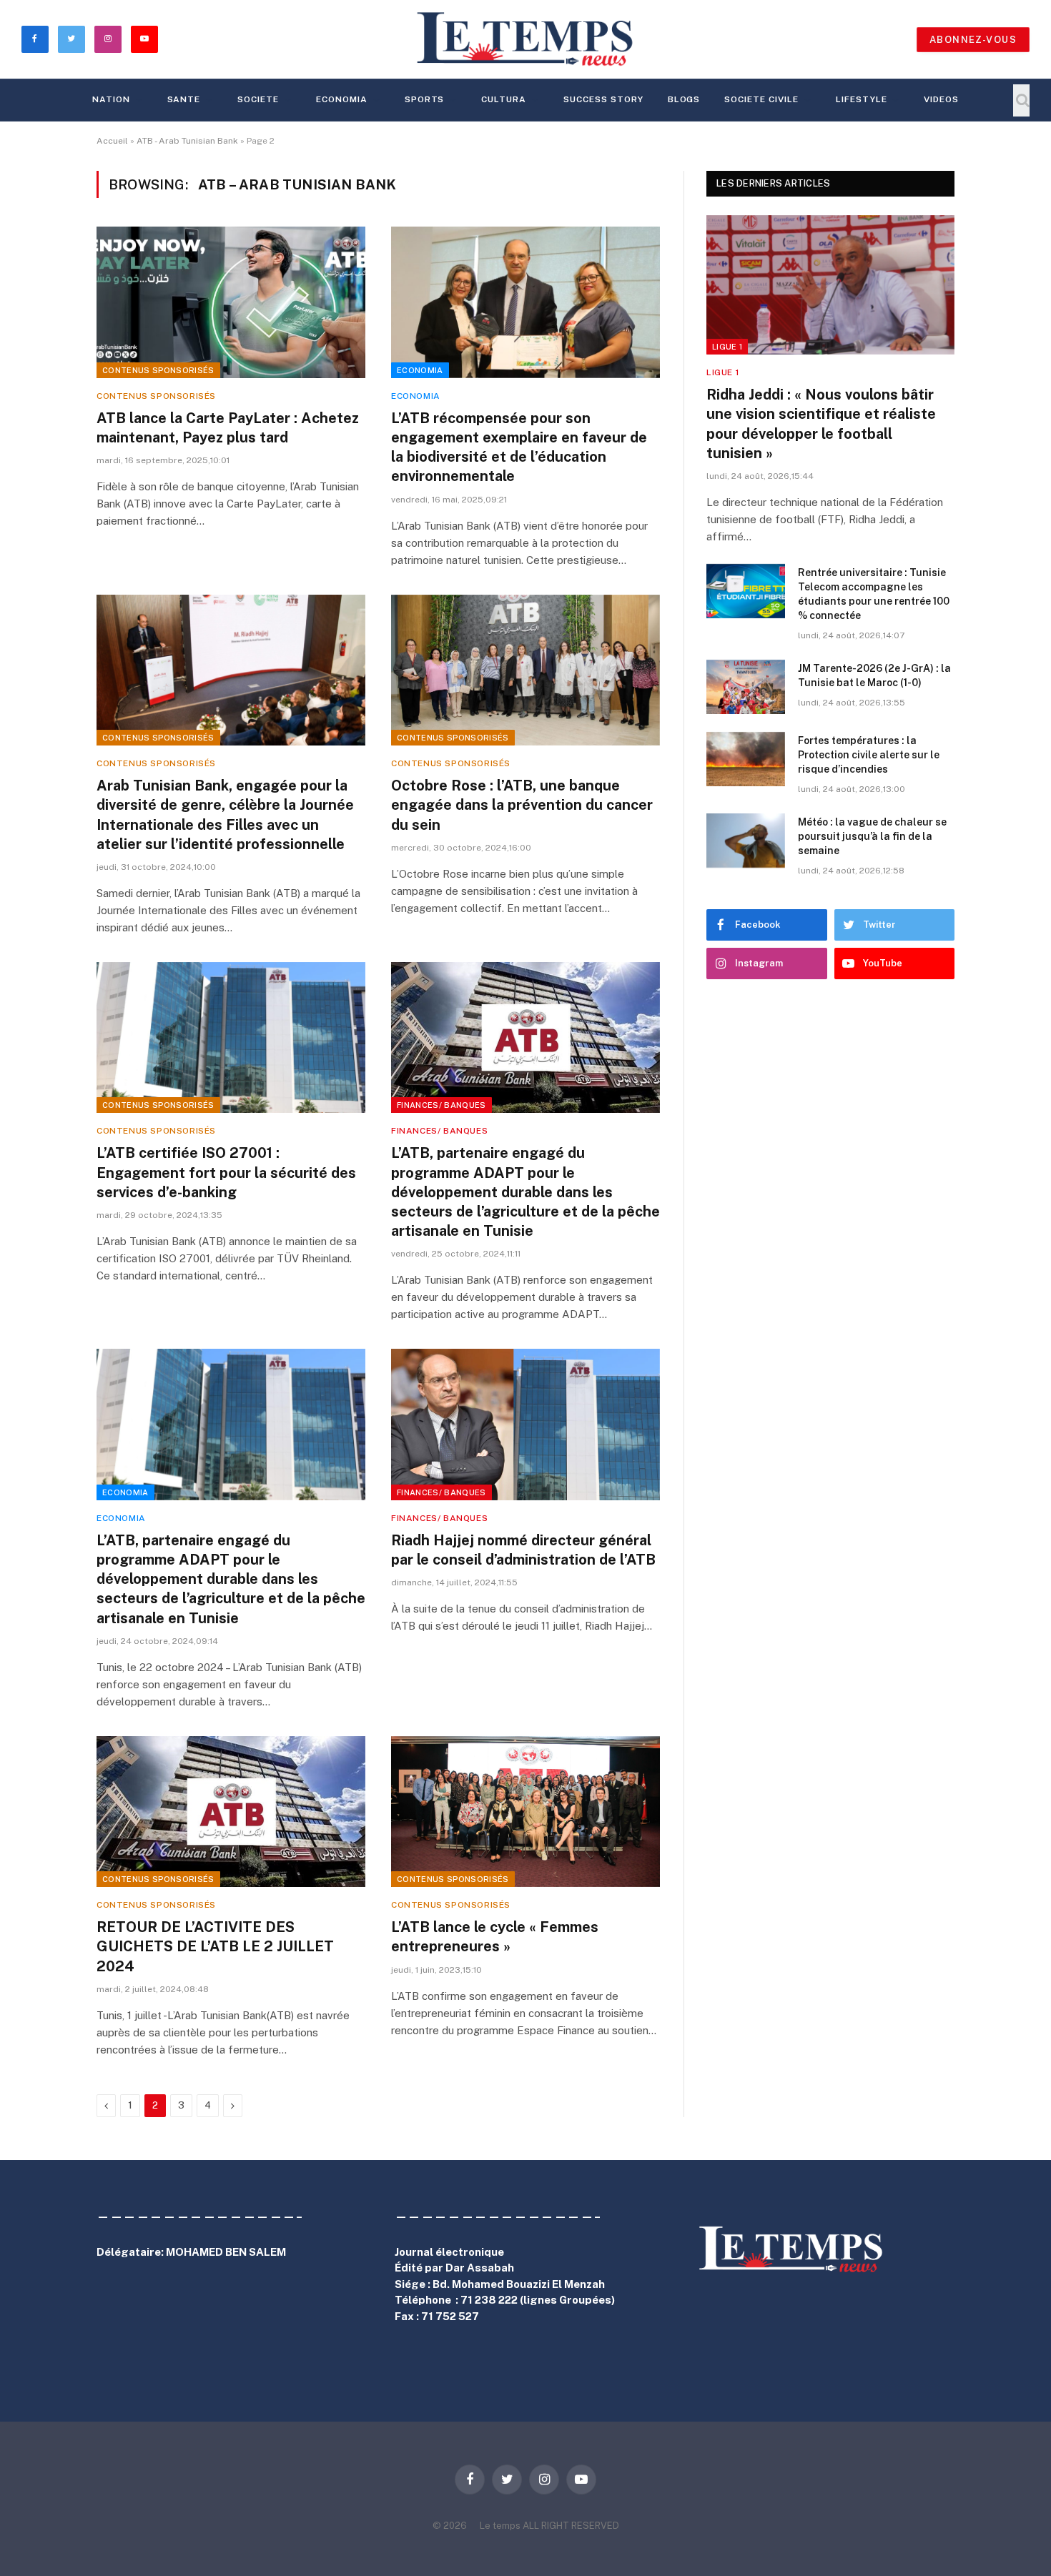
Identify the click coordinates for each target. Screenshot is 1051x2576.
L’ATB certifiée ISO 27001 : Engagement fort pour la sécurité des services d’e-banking (226, 1172)
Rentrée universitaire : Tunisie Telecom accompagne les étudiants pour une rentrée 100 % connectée (874, 594)
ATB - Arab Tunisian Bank (187, 141)
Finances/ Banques (441, 1105)
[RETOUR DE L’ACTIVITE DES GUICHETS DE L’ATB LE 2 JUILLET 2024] (231, 1812)
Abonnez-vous (973, 40)
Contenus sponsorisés (158, 370)
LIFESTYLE (862, 99)
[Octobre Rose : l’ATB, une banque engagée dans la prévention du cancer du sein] (525, 670)
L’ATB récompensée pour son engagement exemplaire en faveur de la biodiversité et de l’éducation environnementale (519, 447)
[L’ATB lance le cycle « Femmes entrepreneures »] (525, 1812)
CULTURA (504, 99)
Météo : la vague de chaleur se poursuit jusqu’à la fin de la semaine (872, 836)
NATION (111, 99)
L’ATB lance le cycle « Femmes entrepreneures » (495, 1937)
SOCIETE (258, 99)
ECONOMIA (342, 99)
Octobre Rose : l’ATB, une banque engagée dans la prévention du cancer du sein (522, 805)
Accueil (112, 141)
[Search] (1021, 100)
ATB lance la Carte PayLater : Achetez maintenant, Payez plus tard (228, 428)
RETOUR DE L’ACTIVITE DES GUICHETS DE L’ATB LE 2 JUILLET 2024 (215, 1946)
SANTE (184, 99)
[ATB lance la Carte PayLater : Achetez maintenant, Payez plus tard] (231, 302)
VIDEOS (941, 99)
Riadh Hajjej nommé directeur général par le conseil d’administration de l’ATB (523, 1550)
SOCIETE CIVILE (761, 99)
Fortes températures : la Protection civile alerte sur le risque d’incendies (869, 755)
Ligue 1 (727, 347)
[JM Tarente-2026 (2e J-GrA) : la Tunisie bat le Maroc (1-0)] (746, 687)
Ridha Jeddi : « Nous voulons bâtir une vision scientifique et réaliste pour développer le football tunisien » (821, 424)
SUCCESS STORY (603, 99)
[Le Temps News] (525, 39)
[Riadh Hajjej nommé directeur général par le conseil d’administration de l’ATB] (525, 1425)
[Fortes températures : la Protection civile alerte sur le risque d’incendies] (746, 759)
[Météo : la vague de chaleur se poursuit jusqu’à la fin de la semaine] (746, 841)
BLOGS (684, 99)
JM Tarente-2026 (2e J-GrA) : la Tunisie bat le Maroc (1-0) (874, 675)
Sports (425, 99)
